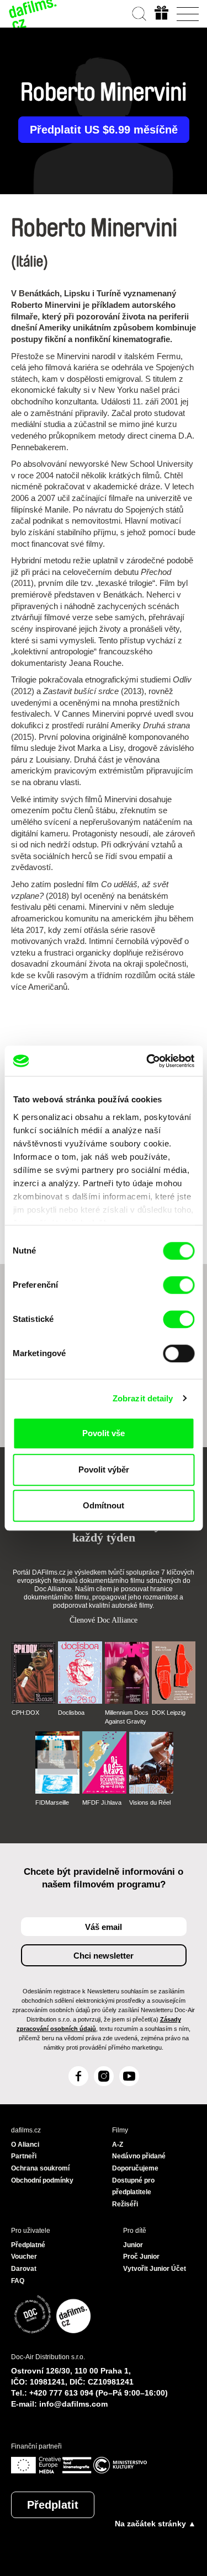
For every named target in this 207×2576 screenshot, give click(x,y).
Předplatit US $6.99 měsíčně (104, 130)
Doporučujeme (135, 2168)
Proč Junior (141, 2257)
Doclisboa (71, 1713)
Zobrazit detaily (143, 1398)
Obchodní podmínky (42, 2180)
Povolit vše (104, 1433)
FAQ (18, 2281)
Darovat (24, 2269)
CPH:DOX (25, 1713)
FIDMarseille (52, 1802)
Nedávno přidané (139, 2156)
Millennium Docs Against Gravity (127, 1717)
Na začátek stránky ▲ (155, 2524)
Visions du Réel (150, 1802)
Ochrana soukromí (40, 2168)
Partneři (24, 2156)
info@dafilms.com (73, 2404)
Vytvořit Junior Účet (155, 2269)
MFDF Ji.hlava (102, 1802)
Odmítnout (104, 1505)
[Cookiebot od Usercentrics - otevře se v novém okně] (147, 1061)
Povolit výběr (104, 1470)
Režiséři (125, 2204)
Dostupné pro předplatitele (133, 2186)
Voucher (24, 2257)
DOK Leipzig (169, 1713)
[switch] (179, 1285)
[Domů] (33, 14)
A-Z (118, 2145)
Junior (133, 2245)
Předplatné (28, 2245)
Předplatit (53, 2505)
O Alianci (25, 2145)
